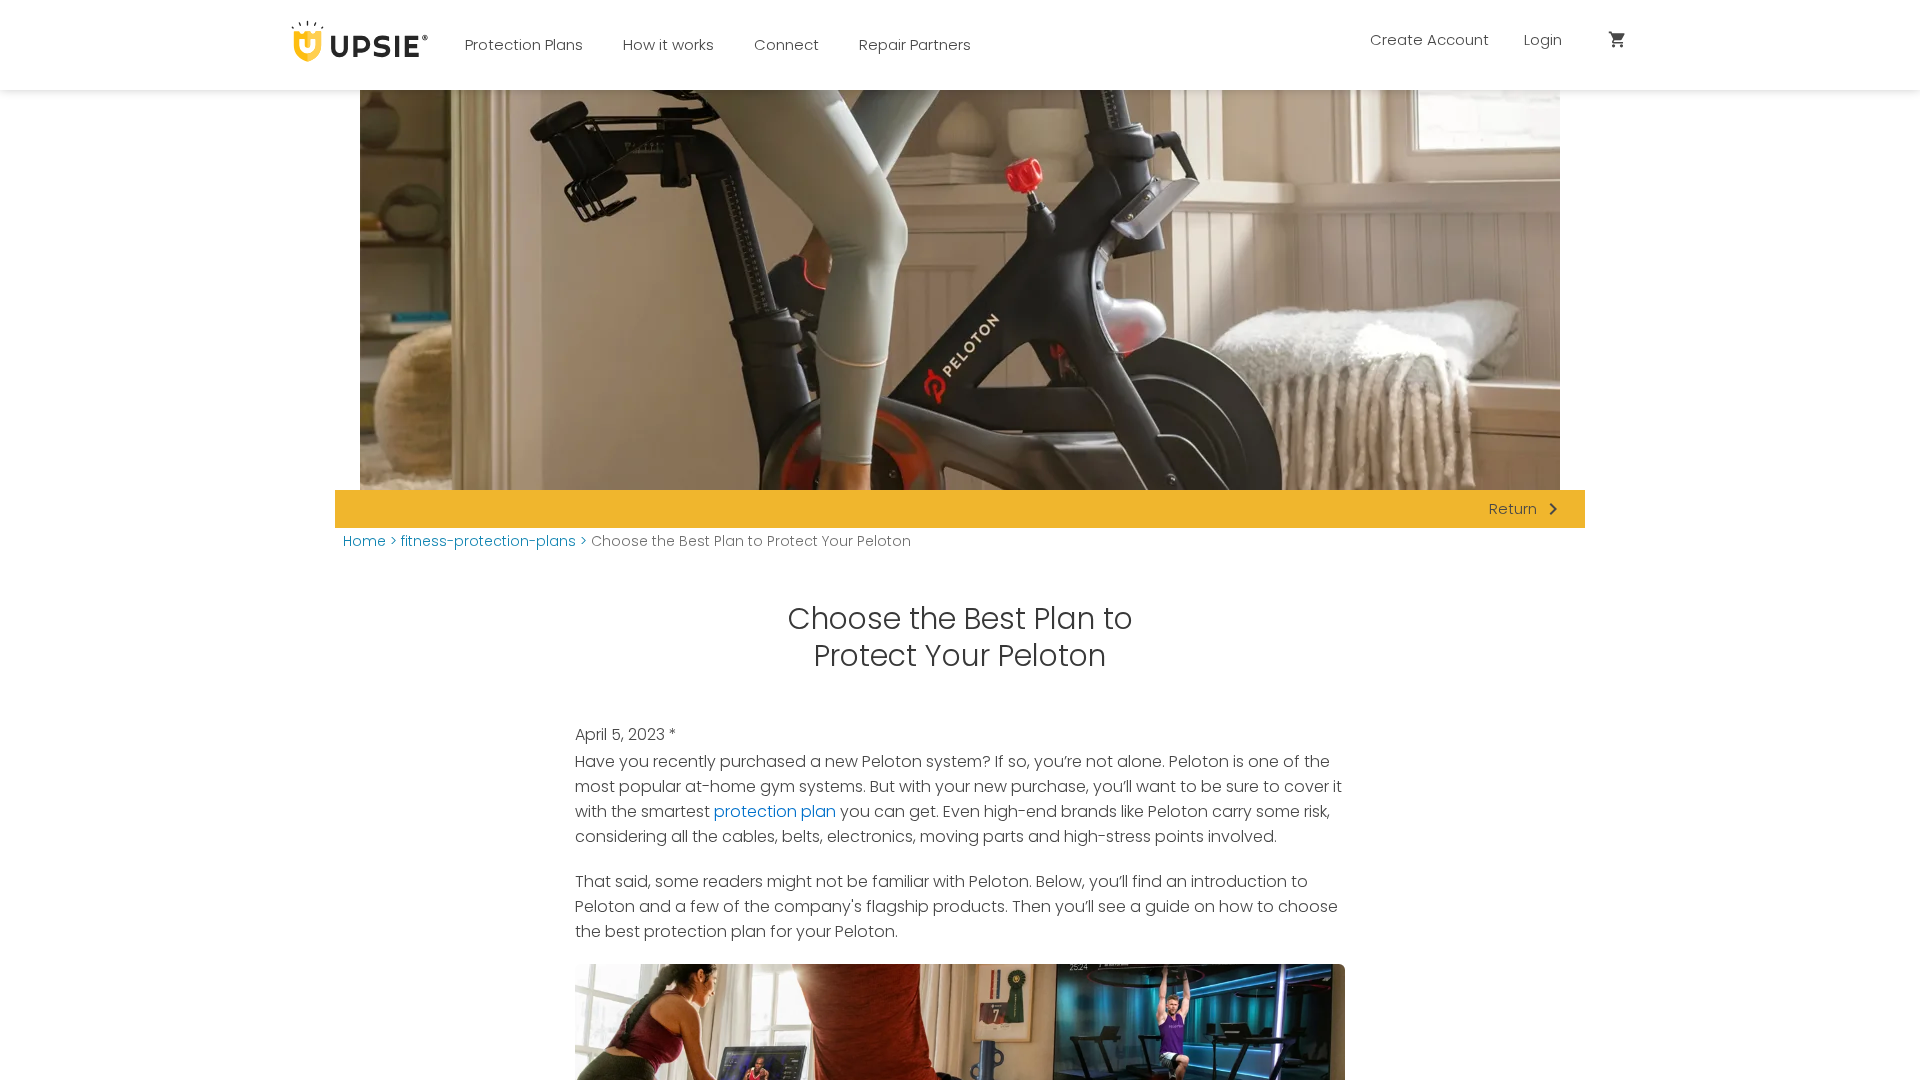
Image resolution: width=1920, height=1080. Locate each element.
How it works (668, 44)
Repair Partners (915, 44)
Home (364, 541)
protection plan (775, 811)
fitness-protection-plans (488, 541)
